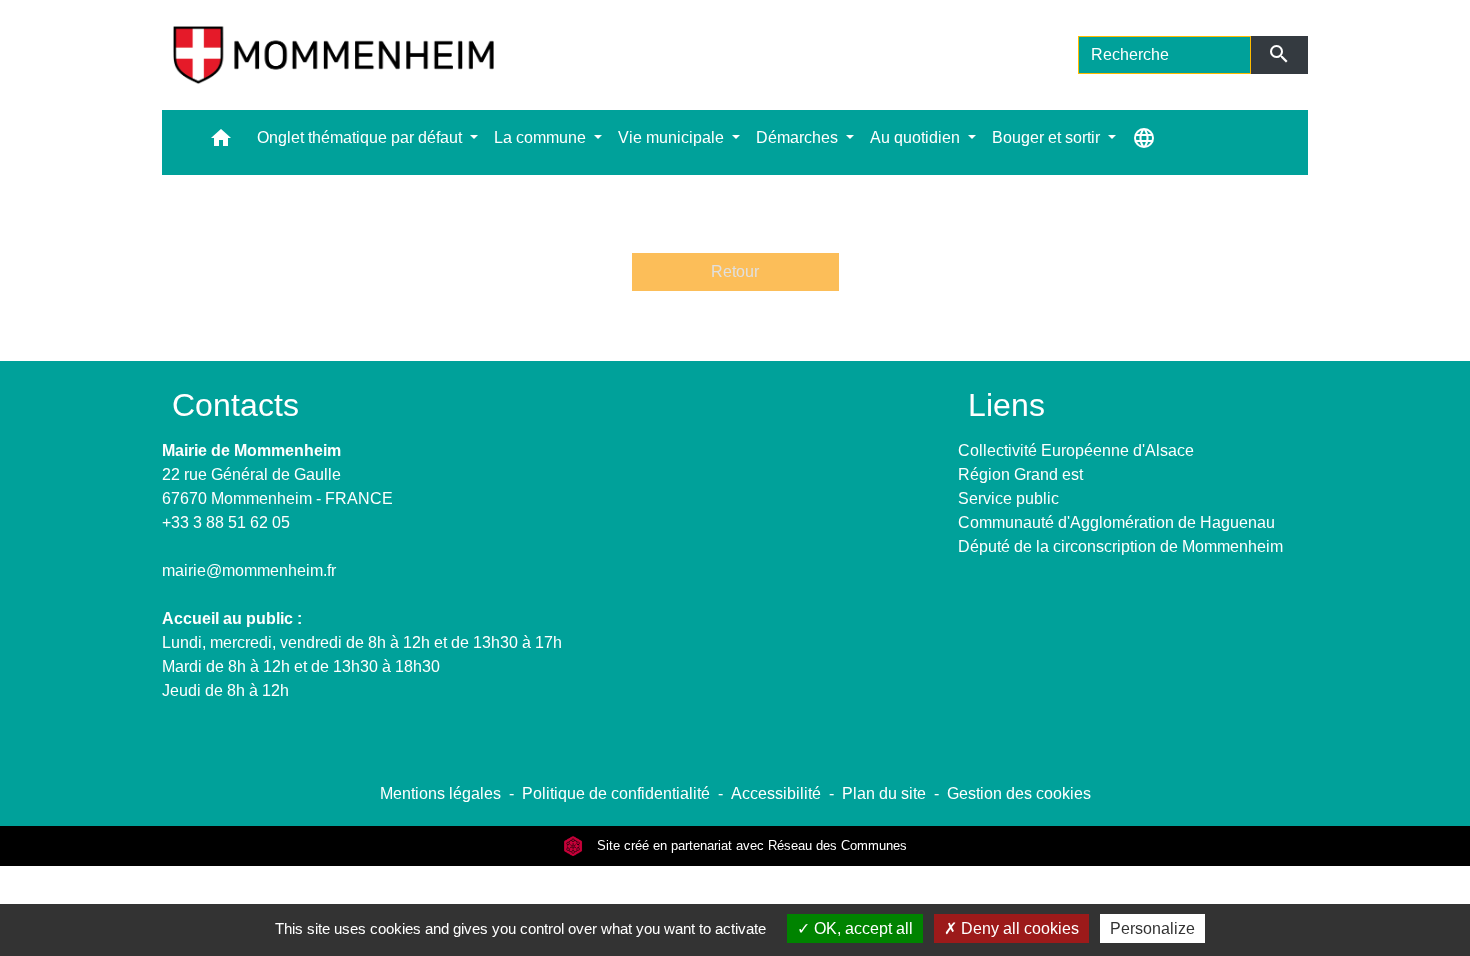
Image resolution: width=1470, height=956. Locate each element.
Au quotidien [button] (917, 137)
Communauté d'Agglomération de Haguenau (1116, 522)
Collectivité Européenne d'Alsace (1076, 450)
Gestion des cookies (1019, 793)
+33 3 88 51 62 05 (226, 522)
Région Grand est (1020, 474)
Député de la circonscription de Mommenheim (1120, 546)
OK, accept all (861, 928)
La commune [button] (542, 137)
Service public (1008, 498)
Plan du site (884, 793)
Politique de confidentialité (616, 793)
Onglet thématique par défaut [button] (361, 137)
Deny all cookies (1018, 928)
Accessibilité (776, 793)
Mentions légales (440, 793)
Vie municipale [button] (673, 137)
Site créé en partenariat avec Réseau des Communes (750, 845)
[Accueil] (333, 55)
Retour (735, 271)
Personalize (1152, 928)
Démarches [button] (799, 137)
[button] (221, 142)
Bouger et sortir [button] (1048, 137)
